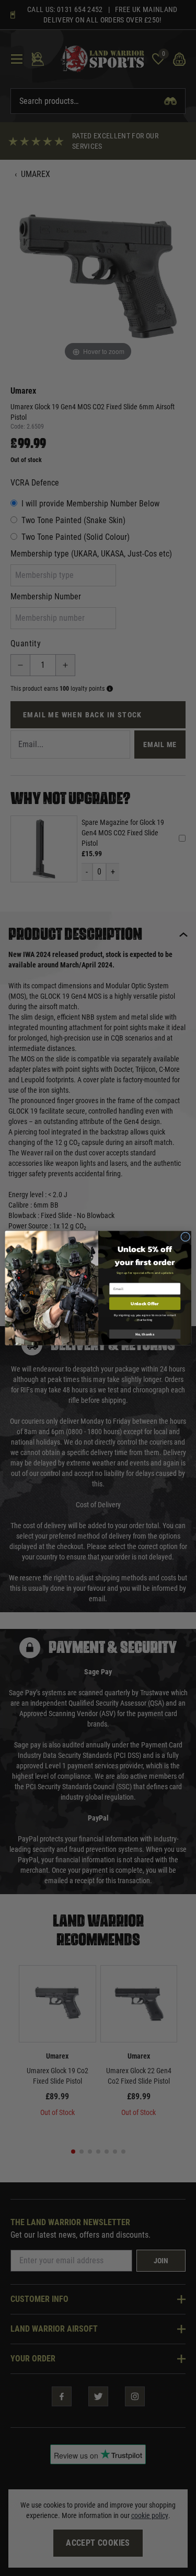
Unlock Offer (145, 1304)
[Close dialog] (185, 1237)
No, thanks (145, 1334)
